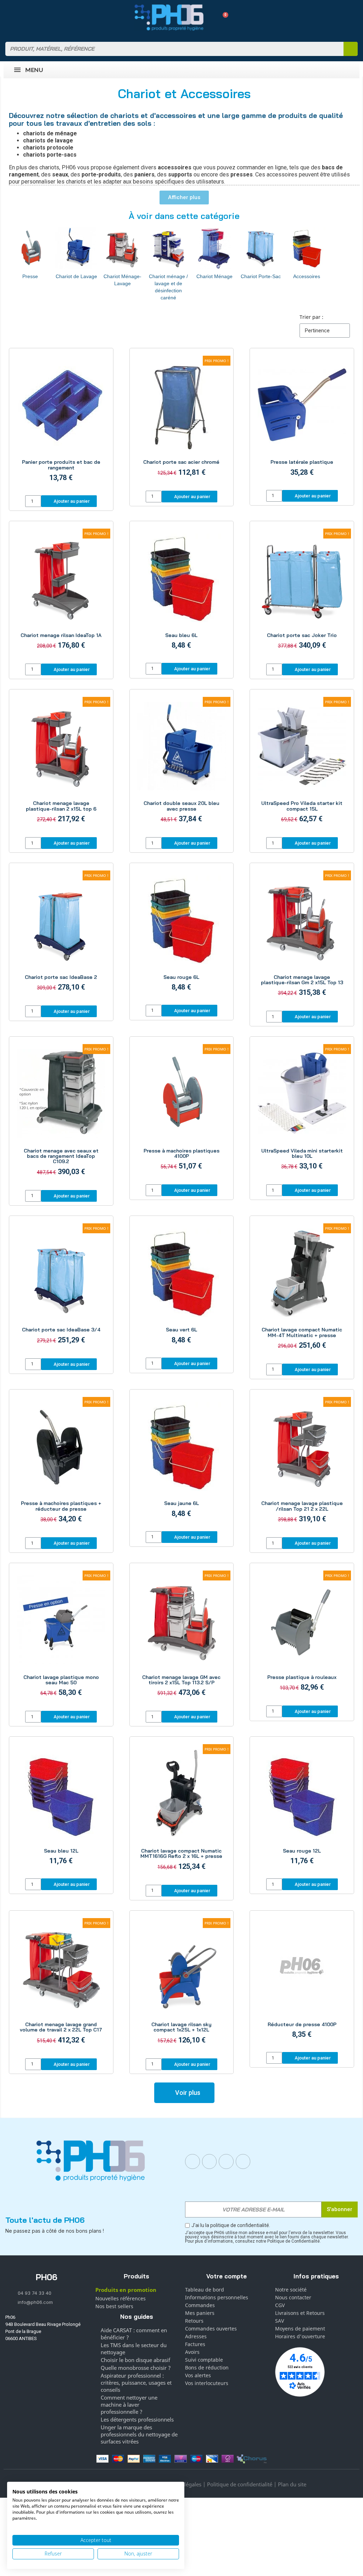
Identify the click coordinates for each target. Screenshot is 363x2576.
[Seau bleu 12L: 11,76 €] (61, 1808)
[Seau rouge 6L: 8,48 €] (182, 935)
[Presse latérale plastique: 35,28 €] (302, 420)
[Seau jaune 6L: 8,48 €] (182, 1461)
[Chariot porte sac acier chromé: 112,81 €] (182, 420)
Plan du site (292, 2484)
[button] (223, 18)
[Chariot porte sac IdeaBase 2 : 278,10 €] (61, 935)
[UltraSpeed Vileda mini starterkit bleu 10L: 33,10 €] (302, 1111)
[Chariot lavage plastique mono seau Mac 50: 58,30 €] (61, 1638)
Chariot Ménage (214, 276)
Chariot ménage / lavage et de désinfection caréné (168, 287)
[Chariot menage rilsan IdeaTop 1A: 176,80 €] (61, 593)
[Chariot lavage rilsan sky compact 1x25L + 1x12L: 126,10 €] (182, 1985)
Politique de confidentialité (240, 2484)
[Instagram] (210, 2161)
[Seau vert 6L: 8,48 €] (182, 1288)
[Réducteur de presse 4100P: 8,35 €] (302, 1982)
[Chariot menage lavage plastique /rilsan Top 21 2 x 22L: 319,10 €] (302, 1464)
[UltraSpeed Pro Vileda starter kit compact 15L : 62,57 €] (302, 764)
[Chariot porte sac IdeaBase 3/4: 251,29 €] (61, 1288)
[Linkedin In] (226, 2161)
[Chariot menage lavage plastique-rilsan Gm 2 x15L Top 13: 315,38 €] (302, 938)
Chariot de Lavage (76, 276)
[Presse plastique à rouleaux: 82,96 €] (302, 1635)
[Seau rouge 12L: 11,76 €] (302, 1808)
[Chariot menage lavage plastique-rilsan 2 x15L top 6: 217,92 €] (61, 764)
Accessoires (307, 276)
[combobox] (170, 49)
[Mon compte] (210, 17)
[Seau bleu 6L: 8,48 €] (182, 593)
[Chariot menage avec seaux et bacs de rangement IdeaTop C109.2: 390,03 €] (61, 1114)
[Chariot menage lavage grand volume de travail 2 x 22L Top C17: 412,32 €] (61, 1985)
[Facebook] (192, 2161)
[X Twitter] (243, 2161)
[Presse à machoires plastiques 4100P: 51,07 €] (182, 1111)
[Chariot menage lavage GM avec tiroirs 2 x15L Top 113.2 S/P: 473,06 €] (182, 1638)
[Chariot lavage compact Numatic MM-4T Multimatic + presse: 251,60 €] (302, 1291)
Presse (30, 276)
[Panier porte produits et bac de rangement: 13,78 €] (61, 423)
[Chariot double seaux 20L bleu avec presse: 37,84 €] (182, 764)
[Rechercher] (351, 49)
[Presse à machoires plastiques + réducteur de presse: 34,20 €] (61, 1464)
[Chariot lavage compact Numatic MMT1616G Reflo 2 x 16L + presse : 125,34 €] (182, 1811)
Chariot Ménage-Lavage (122, 280)
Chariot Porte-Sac (261, 276)
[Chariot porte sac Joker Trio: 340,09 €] (302, 593)
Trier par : (311, 317)
